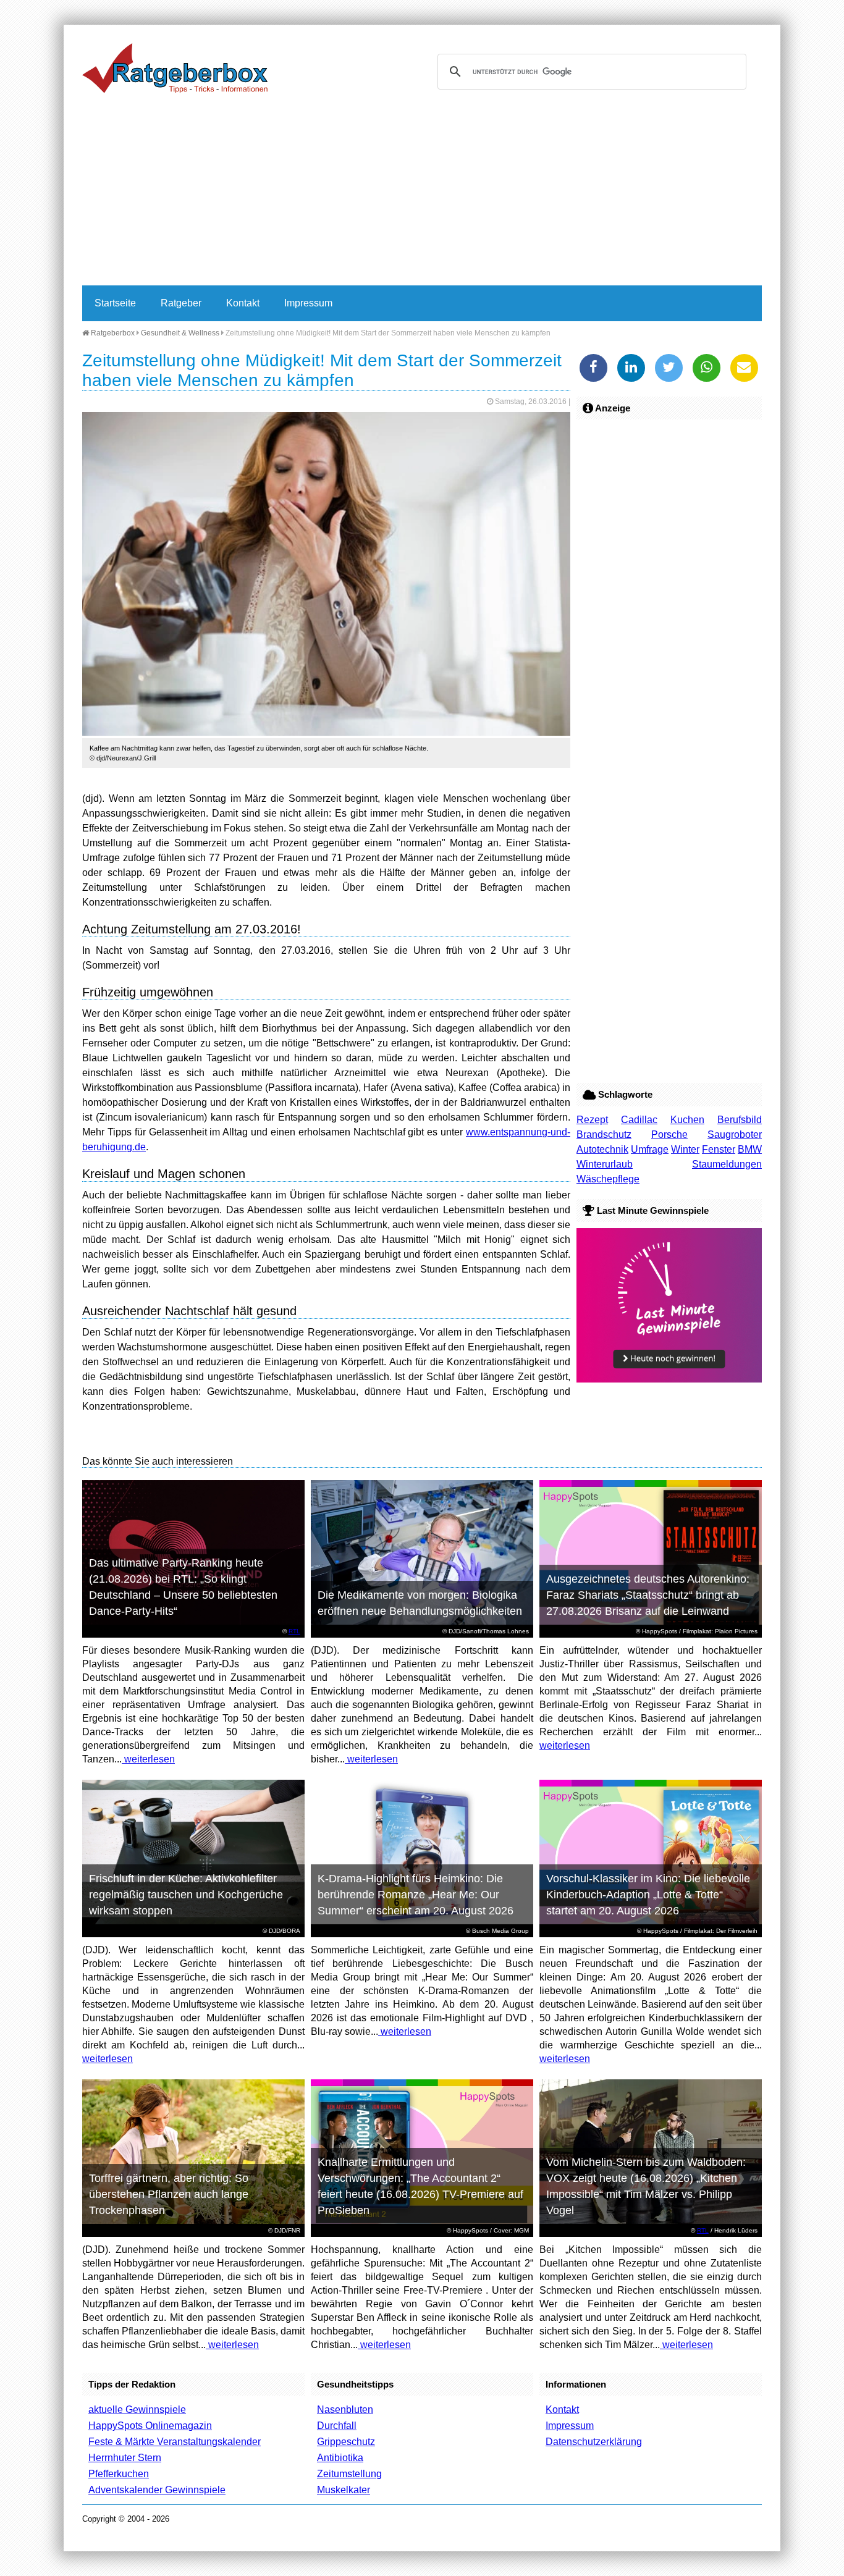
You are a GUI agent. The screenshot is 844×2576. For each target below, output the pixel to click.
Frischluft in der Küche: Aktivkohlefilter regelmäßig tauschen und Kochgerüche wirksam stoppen (186, 1895)
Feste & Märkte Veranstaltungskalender (175, 2442)
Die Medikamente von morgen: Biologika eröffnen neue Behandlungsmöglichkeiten (420, 1603)
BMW (750, 1149)
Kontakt (243, 303)
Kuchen (687, 1120)
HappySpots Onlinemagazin (150, 2426)
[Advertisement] (422, 193)
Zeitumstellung (349, 2474)
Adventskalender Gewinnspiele (157, 2490)
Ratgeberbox (112, 333)
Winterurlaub (605, 1164)
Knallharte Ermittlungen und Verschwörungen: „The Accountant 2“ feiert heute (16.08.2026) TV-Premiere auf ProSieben (420, 2186)
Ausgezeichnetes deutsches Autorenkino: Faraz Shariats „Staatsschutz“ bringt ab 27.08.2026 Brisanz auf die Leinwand (648, 1595)
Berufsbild (740, 1120)
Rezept (592, 1120)
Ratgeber (181, 303)
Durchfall (337, 2426)
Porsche (669, 1134)
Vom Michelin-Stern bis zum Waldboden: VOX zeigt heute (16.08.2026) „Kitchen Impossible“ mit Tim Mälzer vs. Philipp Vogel (646, 2186)
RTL (294, 1631)
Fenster (719, 1149)
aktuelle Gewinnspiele (137, 2410)
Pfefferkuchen (119, 2474)
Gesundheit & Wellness (180, 333)
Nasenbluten (345, 2410)
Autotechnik (602, 1149)
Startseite (115, 303)
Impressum (308, 303)
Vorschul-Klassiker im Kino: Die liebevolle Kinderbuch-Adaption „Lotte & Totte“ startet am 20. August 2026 (648, 1895)
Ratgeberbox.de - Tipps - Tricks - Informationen (175, 68)
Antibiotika (340, 2458)
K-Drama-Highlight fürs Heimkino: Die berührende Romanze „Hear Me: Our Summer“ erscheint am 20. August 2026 (416, 1895)
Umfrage (650, 1149)
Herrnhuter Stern (125, 2458)
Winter (685, 1149)
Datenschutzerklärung (594, 2442)
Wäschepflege (608, 1179)
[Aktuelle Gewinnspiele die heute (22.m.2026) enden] (669, 1379)
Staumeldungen (727, 1164)
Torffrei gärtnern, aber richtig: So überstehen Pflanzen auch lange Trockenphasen (169, 2194)
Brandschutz (604, 1134)
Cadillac (639, 1120)
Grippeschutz (346, 2442)
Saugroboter (735, 1134)
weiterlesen (148, 1759)
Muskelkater (344, 2490)
